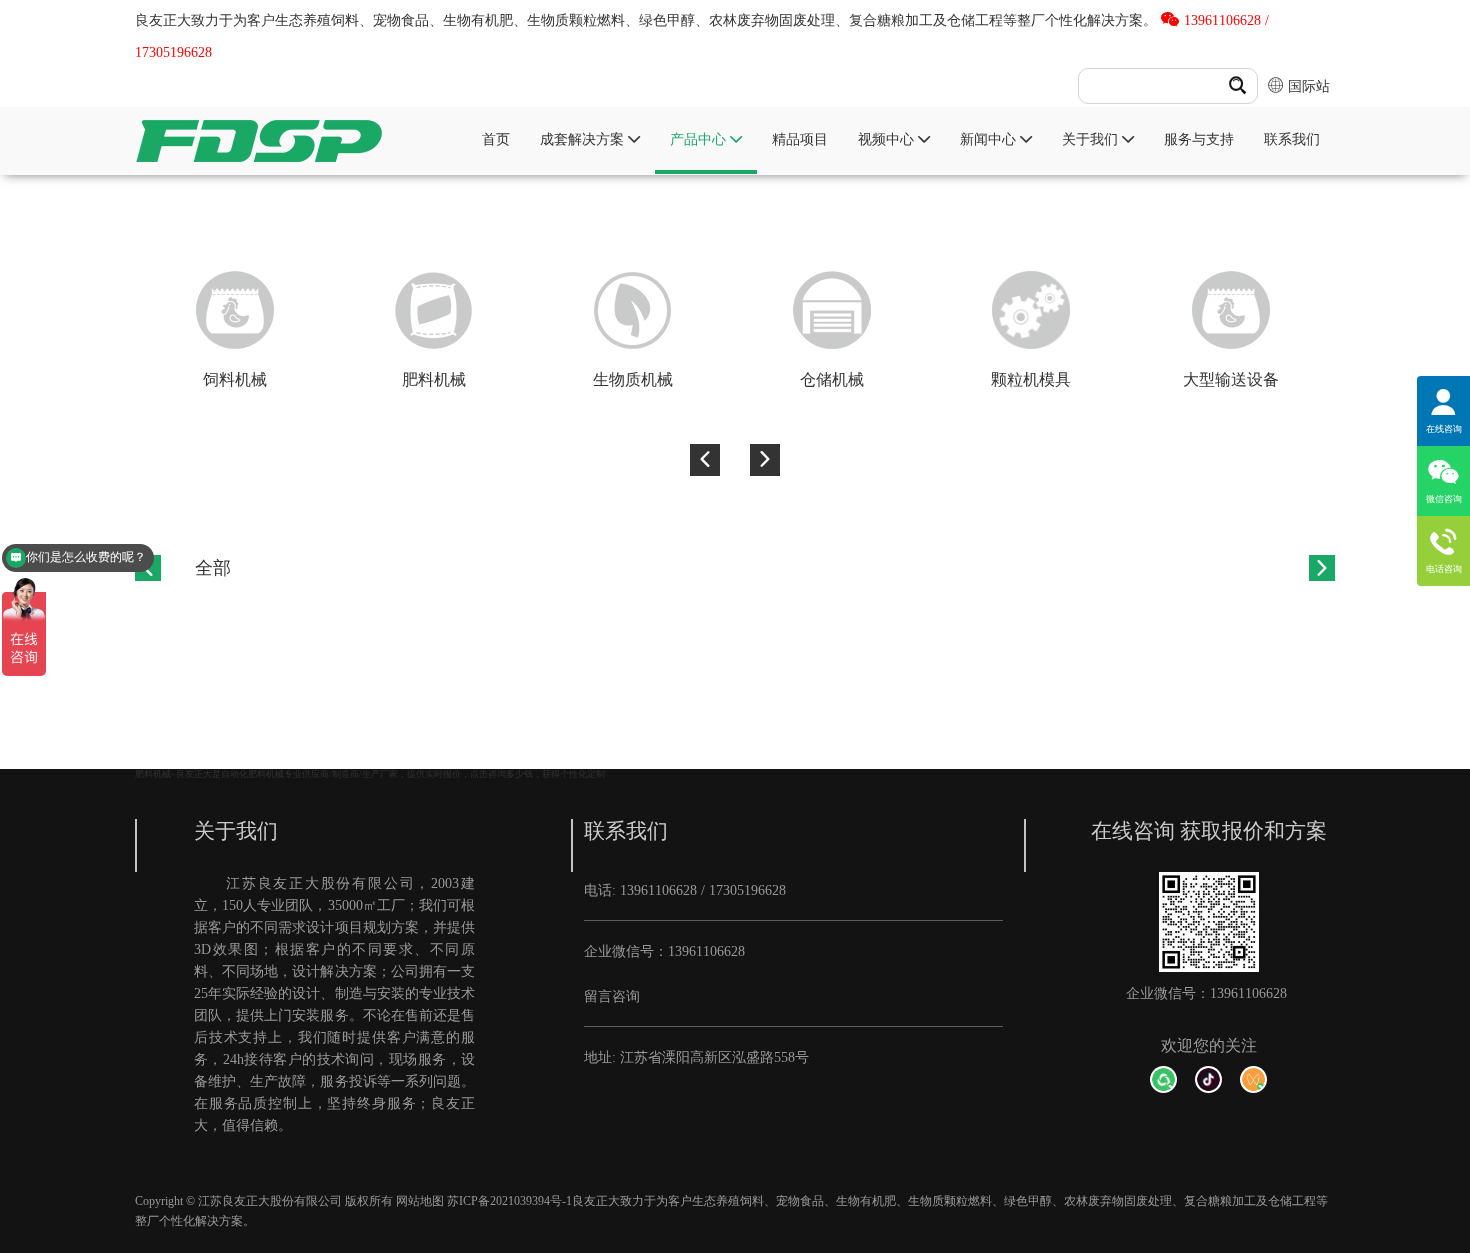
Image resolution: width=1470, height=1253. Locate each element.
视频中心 (888, 139)
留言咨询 (612, 996)
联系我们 (1292, 139)
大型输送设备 (1231, 379)
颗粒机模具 (1031, 379)
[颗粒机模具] (1031, 310)
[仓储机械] (832, 310)
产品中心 (700, 139)
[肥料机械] (433, 310)
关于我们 (1092, 139)
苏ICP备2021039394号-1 (509, 1201)
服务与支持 (1199, 139)
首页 (496, 139)
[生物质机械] (632, 310)
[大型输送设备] (1230, 310)
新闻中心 (990, 139)
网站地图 (420, 1201)
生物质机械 (633, 379)
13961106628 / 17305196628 (703, 890)
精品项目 (800, 139)
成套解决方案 (584, 139)
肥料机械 (434, 379)
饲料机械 (235, 379)
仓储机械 (832, 379)
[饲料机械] (234, 310)
